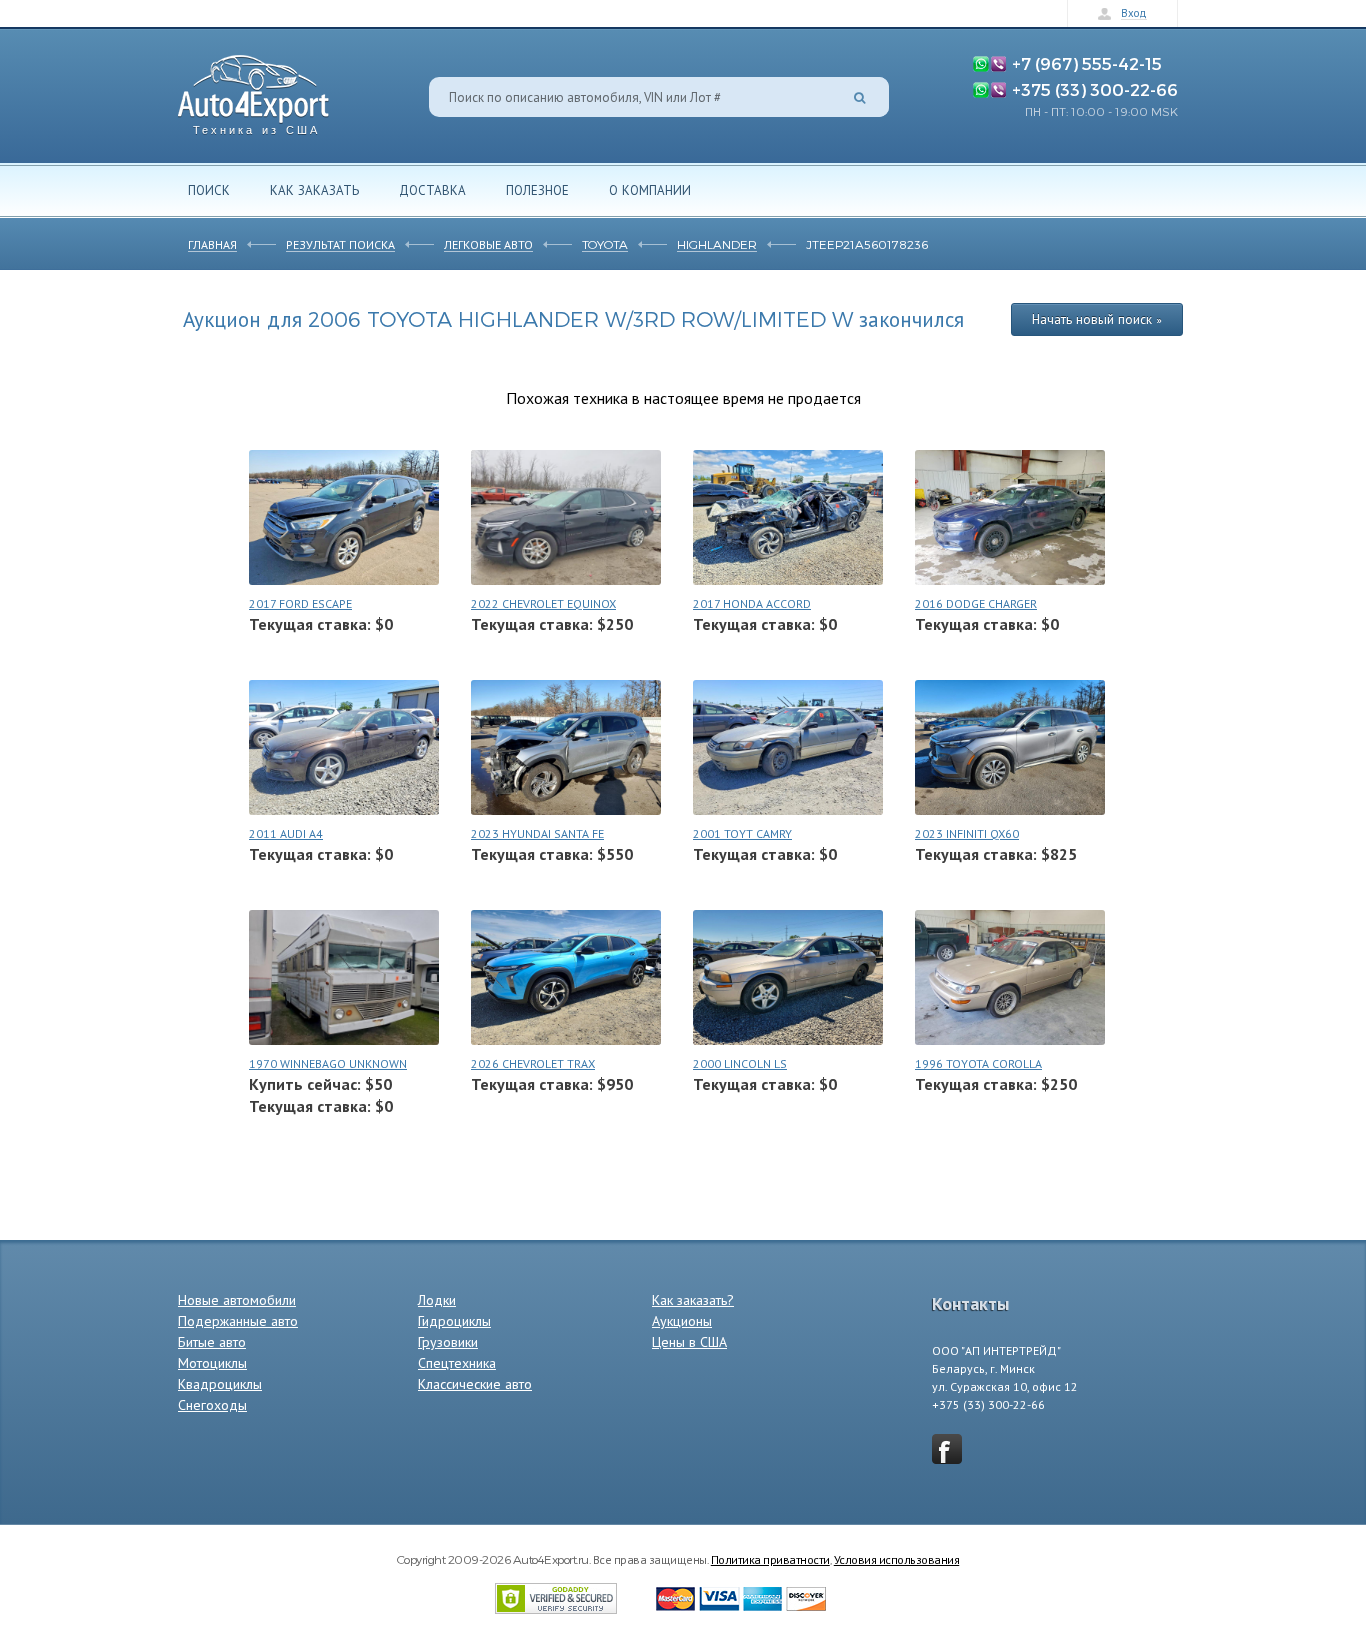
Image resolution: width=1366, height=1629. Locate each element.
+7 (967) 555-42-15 (1087, 63)
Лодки (437, 1300)
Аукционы (682, 1321)
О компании (650, 190)
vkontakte (947, 1449)
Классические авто (475, 1384)
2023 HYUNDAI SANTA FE (537, 833)
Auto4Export (253, 89)
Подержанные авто (238, 1321)
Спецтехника (457, 1363)
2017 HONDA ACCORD (752, 603)
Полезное (537, 190)
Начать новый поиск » (1097, 319)
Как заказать (314, 190)
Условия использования (897, 1559)
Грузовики (448, 1342)
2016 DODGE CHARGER (976, 603)
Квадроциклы (220, 1384)
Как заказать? (693, 1300)
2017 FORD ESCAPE (300, 603)
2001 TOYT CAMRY (742, 833)
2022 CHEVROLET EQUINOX (543, 603)
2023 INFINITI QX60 (967, 833)
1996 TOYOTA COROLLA (978, 1063)
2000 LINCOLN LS (740, 1063)
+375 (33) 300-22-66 (1095, 89)
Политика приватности (770, 1559)
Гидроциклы (454, 1321)
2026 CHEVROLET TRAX (533, 1063)
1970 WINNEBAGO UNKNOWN (328, 1063)
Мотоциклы (212, 1363)
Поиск (209, 190)
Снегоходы (212, 1405)
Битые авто (212, 1342)
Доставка (432, 190)
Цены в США (689, 1342)
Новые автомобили (237, 1300)
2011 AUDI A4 (286, 833)
